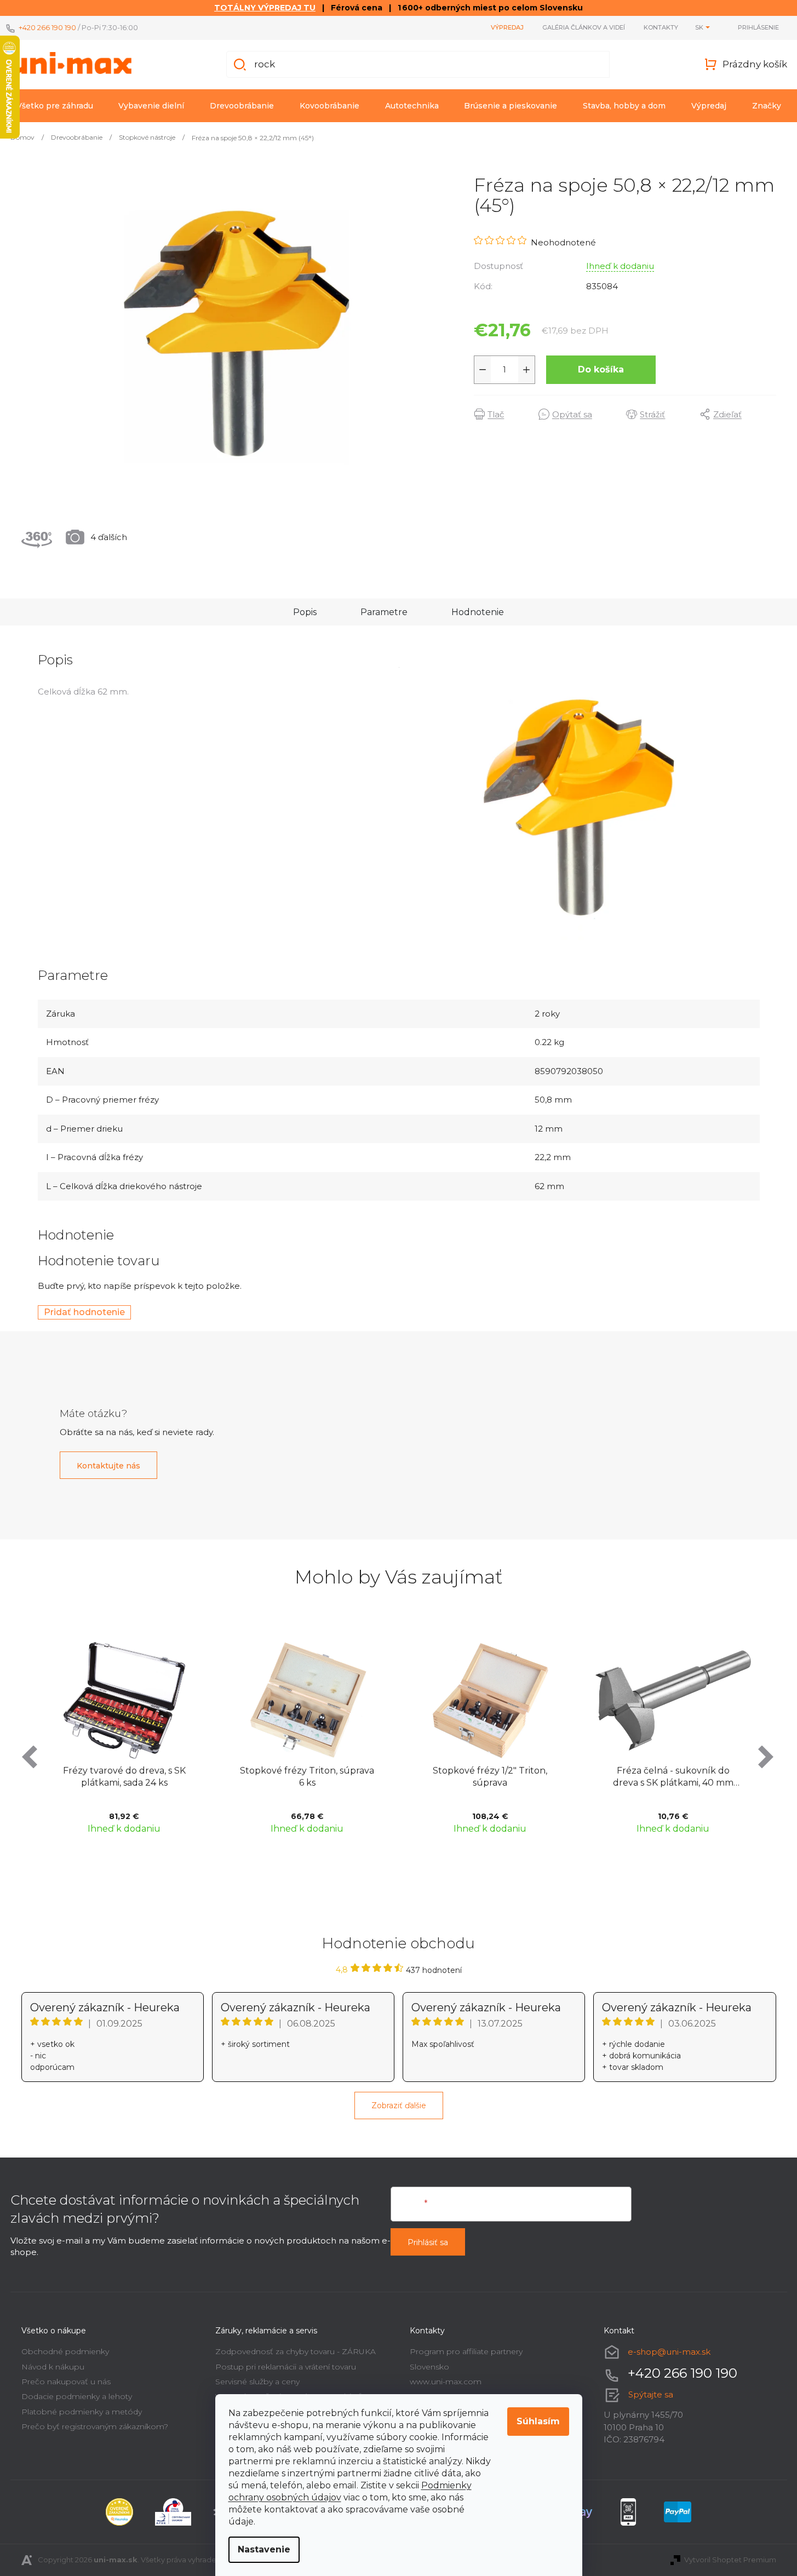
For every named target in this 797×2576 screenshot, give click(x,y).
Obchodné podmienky (65, 2351)
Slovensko (429, 2367)
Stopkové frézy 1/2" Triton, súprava (490, 1777)
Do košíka (601, 369)
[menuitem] (55, 106)
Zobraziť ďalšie (399, 2105)
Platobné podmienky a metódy (82, 2412)
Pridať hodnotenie (84, 1312)
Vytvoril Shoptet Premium (730, 2560)
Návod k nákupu (53, 2367)
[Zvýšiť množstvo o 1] (526, 370)
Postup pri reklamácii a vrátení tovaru (286, 2367)
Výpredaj (507, 27)
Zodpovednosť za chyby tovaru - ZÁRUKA (296, 2351)
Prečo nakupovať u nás (66, 2382)
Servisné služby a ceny (257, 2382)
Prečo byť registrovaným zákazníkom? (95, 2426)
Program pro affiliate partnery (466, 2351)
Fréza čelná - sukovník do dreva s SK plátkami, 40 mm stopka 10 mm (673, 1778)
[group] (124, 1736)
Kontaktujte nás (108, 1466)
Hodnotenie (478, 612)
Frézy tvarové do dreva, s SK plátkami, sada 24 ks (124, 1777)
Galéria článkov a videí (584, 27)
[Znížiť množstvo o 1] (483, 370)
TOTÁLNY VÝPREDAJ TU (265, 8)
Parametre (384, 612)
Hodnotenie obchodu (399, 1943)
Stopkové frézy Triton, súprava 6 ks (307, 1777)
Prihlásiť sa (428, 2242)
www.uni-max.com (446, 2382)
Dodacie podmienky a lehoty (77, 2396)
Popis (305, 612)
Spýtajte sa (651, 2394)
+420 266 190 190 (47, 27)
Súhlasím (538, 2421)
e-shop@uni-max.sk (669, 2352)
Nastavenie (264, 2549)
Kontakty (661, 27)
